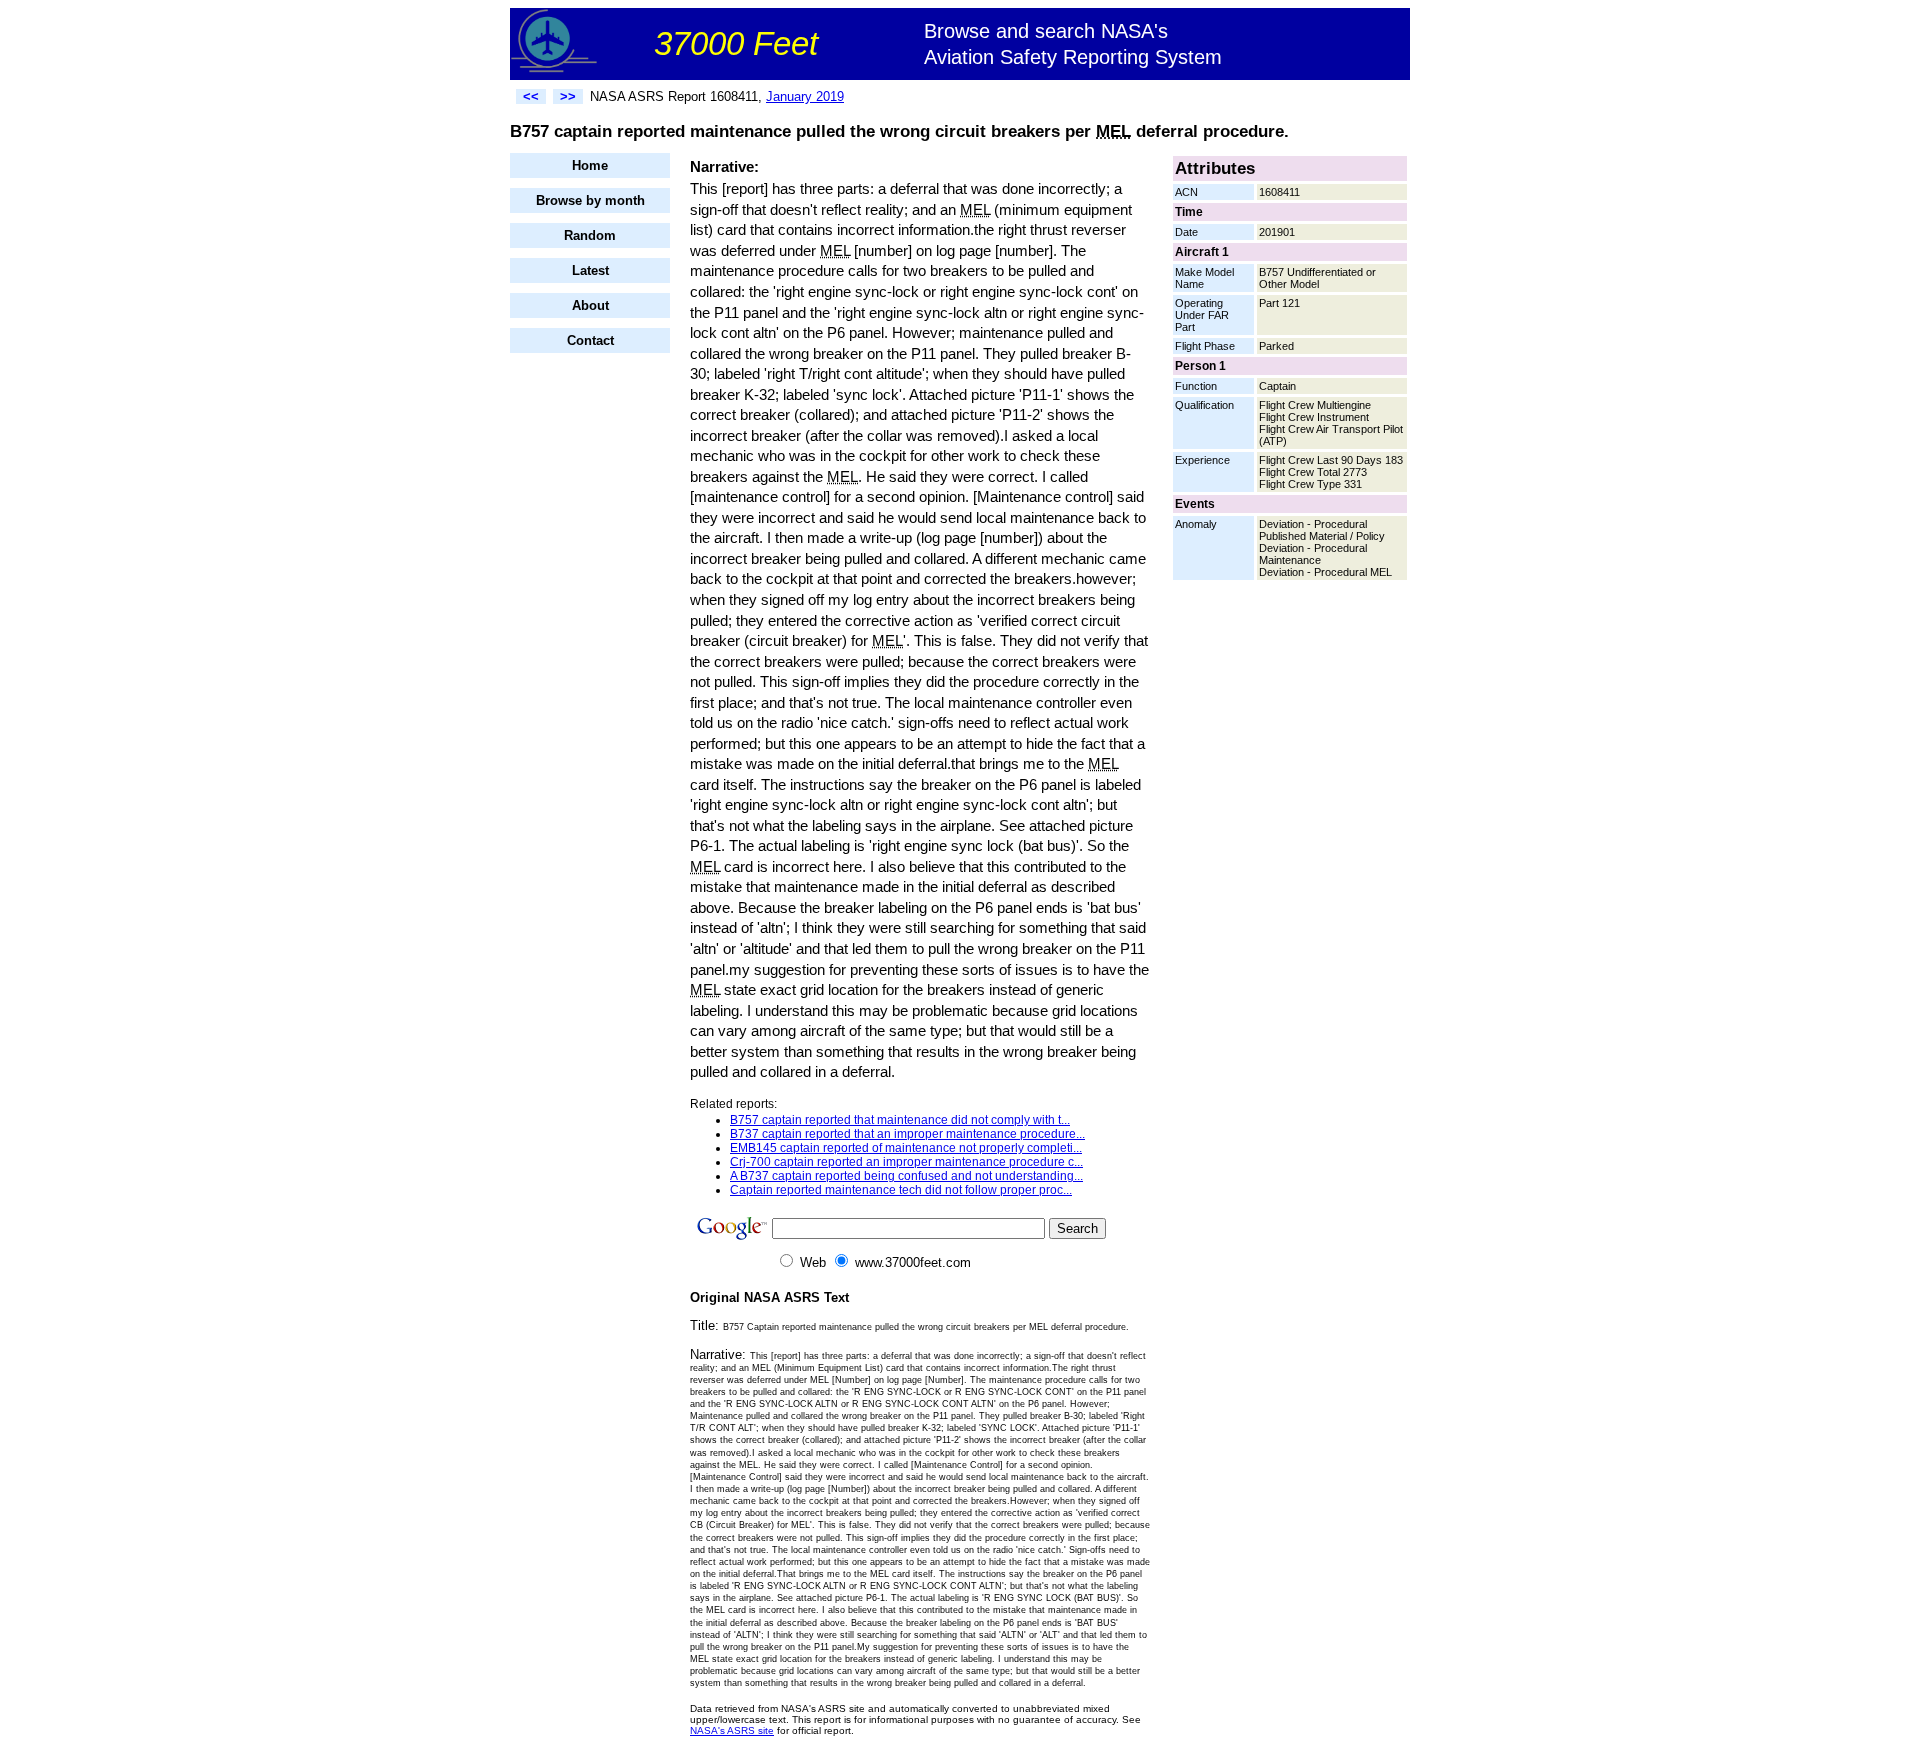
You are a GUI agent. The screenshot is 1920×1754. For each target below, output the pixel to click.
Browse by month (590, 200)
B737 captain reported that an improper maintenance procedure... (907, 1134)
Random (590, 235)
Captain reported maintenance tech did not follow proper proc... (901, 1190)
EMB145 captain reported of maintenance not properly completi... (906, 1148)
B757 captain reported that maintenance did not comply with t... (900, 1120)
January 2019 (805, 96)
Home (590, 165)
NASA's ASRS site (732, 1730)
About (590, 305)
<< (531, 96)
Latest (590, 270)
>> (568, 96)
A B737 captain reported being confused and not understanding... (906, 1176)
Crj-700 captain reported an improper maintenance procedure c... (906, 1162)
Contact (590, 340)
